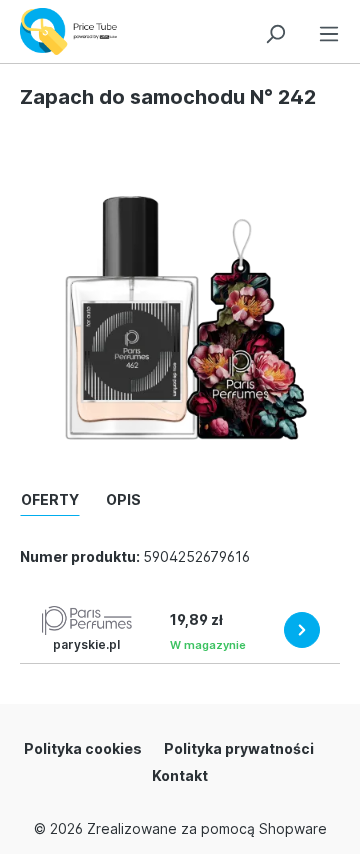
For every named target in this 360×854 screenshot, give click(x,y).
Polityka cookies (83, 748)
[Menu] (329, 30)
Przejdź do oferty (302, 630)
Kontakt (180, 775)
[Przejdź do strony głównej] (73, 31)
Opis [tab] (123, 499)
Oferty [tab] (50, 499)
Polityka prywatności (239, 748)
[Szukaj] (275, 30)
